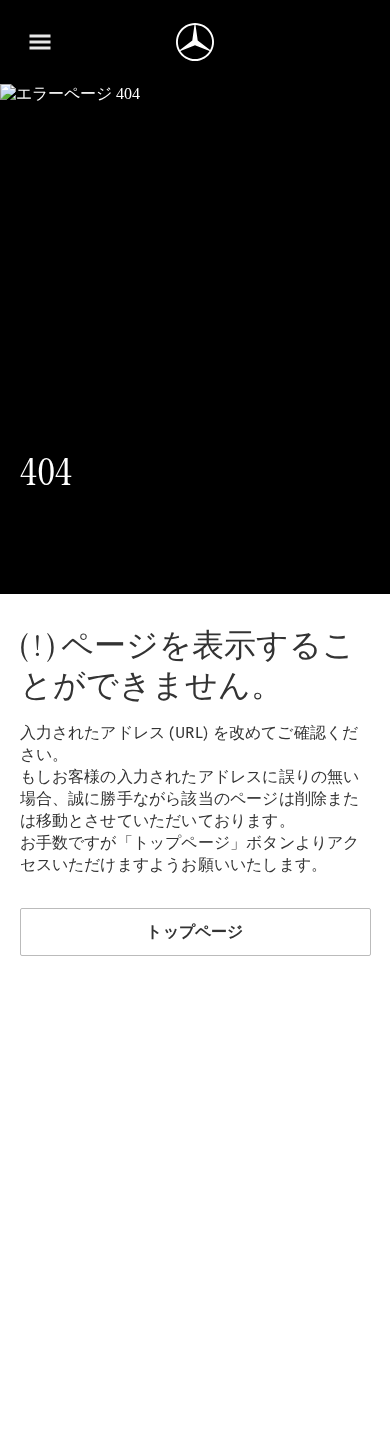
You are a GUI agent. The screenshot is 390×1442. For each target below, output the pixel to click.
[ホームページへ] (195, 42)
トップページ (194, 931)
